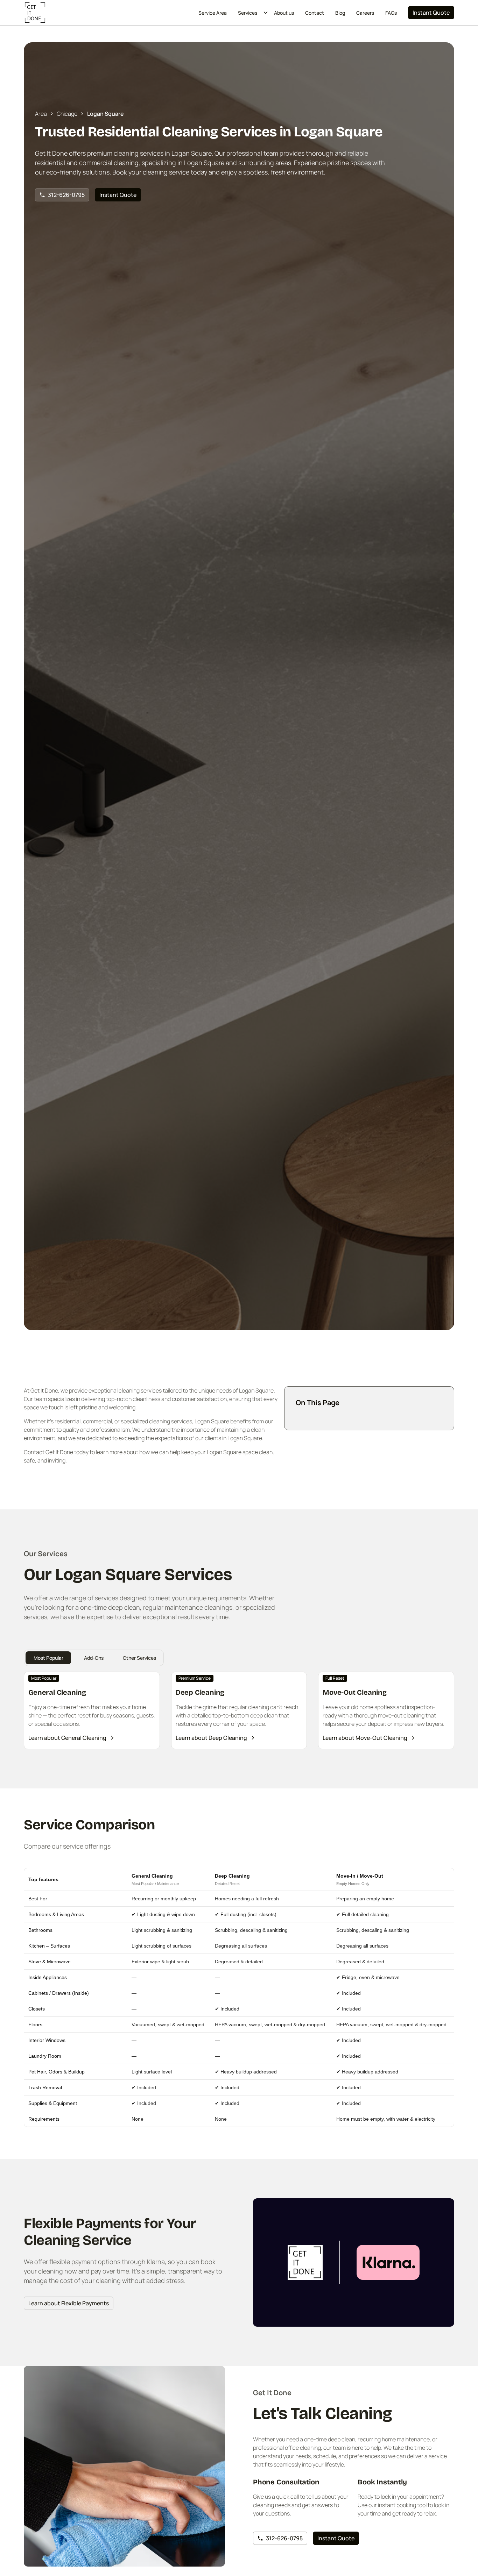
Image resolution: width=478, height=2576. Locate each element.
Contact (315, 13)
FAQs (391, 13)
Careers (365, 13)
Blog (340, 13)
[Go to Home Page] (35, 13)
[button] (250, 13)
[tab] (48, 1658)
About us (284, 13)
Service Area (213, 13)
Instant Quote (431, 13)
